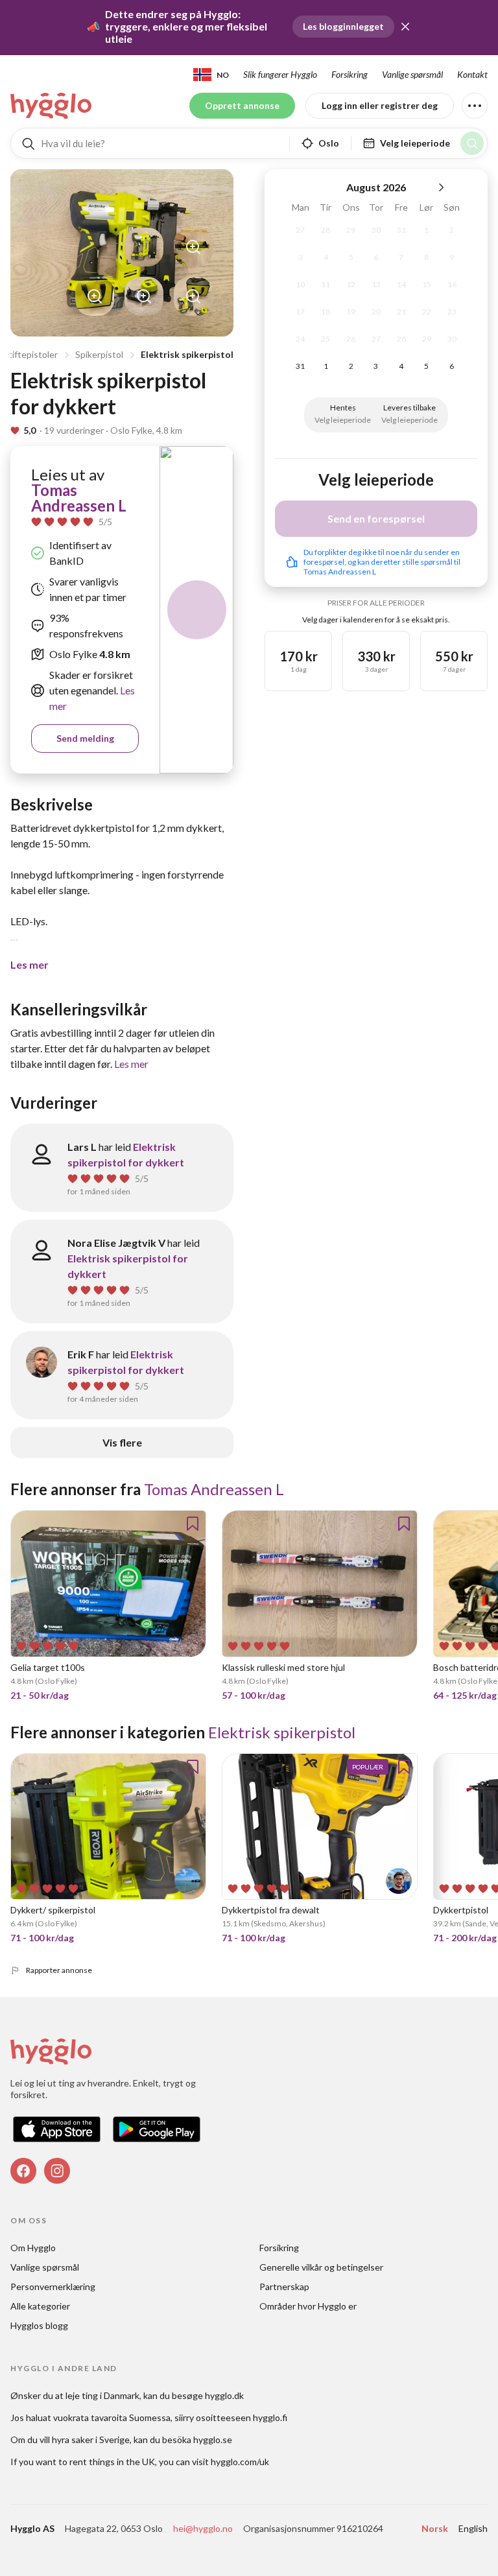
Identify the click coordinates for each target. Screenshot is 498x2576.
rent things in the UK (112, 2462)
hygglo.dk (224, 2395)
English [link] (473, 2528)
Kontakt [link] (472, 74)
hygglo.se (213, 2440)
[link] (52, 106)
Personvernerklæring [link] (53, 2286)
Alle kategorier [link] (40, 2306)
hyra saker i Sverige (91, 2440)
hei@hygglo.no (203, 2528)
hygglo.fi (270, 2417)
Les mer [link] (131, 1064)
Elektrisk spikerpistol (187, 354)
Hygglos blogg (39, 2325)
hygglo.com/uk (240, 2462)
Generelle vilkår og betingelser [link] (321, 2267)
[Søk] (472, 143)
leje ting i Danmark (102, 2395)
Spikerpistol (99, 354)
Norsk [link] (435, 2528)
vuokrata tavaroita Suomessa (112, 2417)
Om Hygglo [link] (33, 2248)
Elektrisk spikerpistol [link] (282, 1732)
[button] (405, 27)
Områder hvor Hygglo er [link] (308, 2306)
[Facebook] (23, 2171)
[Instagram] (57, 2171)
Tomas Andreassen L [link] (79, 498)
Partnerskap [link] (284, 2286)
